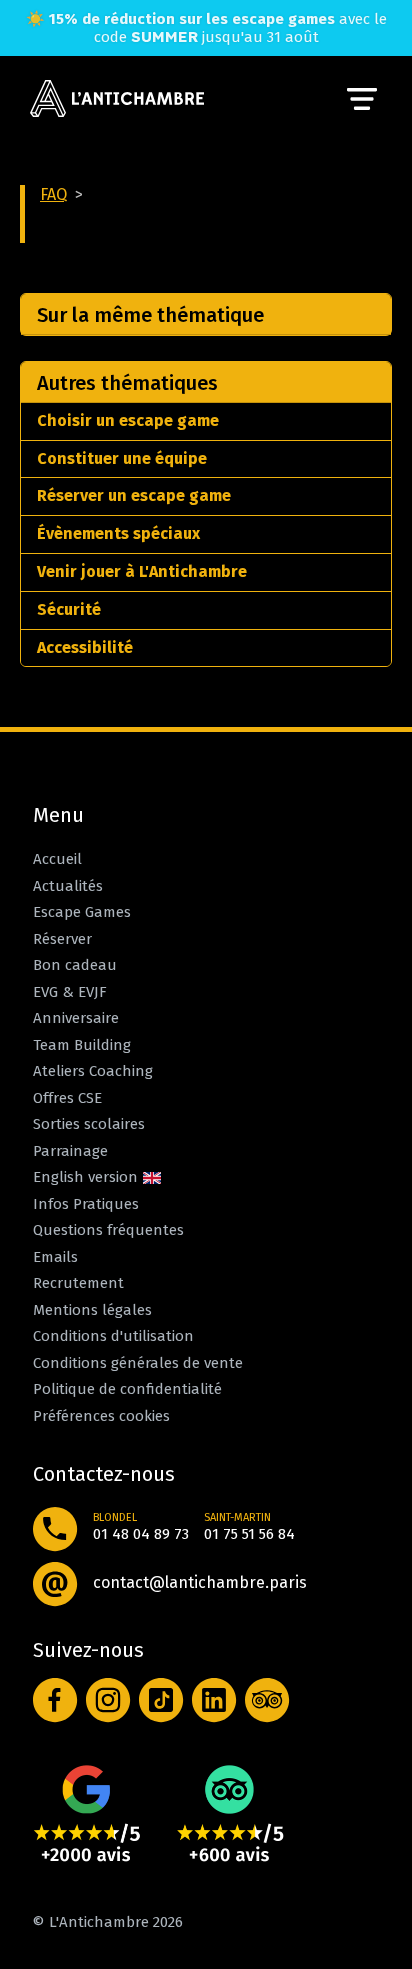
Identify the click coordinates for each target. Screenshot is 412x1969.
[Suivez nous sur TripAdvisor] (267, 1700)
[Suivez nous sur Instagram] (108, 1700)
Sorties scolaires (89, 1124)
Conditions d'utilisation (113, 1336)
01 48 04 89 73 (141, 1534)
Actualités (68, 886)
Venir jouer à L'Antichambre (142, 571)
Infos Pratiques (86, 1204)
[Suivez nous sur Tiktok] (161, 1700)
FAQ (53, 194)
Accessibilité (85, 647)
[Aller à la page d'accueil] (117, 99)
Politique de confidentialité (127, 1389)
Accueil (57, 859)
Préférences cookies (101, 1416)
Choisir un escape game (128, 420)
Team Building (82, 1045)
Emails (55, 1257)
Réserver (62, 939)
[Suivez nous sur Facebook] (55, 1700)
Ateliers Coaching (93, 1071)
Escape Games (82, 912)
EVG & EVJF (70, 992)
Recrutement (78, 1283)
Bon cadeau (75, 965)
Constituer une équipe (122, 458)
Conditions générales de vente (138, 1363)
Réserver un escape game (134, 495)
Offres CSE (67, 1098)
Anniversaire (76, 1018)
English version (87, 1177)
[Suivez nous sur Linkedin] (214, 1700)
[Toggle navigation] (362, 99)
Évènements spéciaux (118, 533)
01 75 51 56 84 (249, 1534)
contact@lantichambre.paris (200, 1582)
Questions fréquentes (108, 1230)
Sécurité (69, 609)
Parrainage (70, 1151)
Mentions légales (92, 1310)
